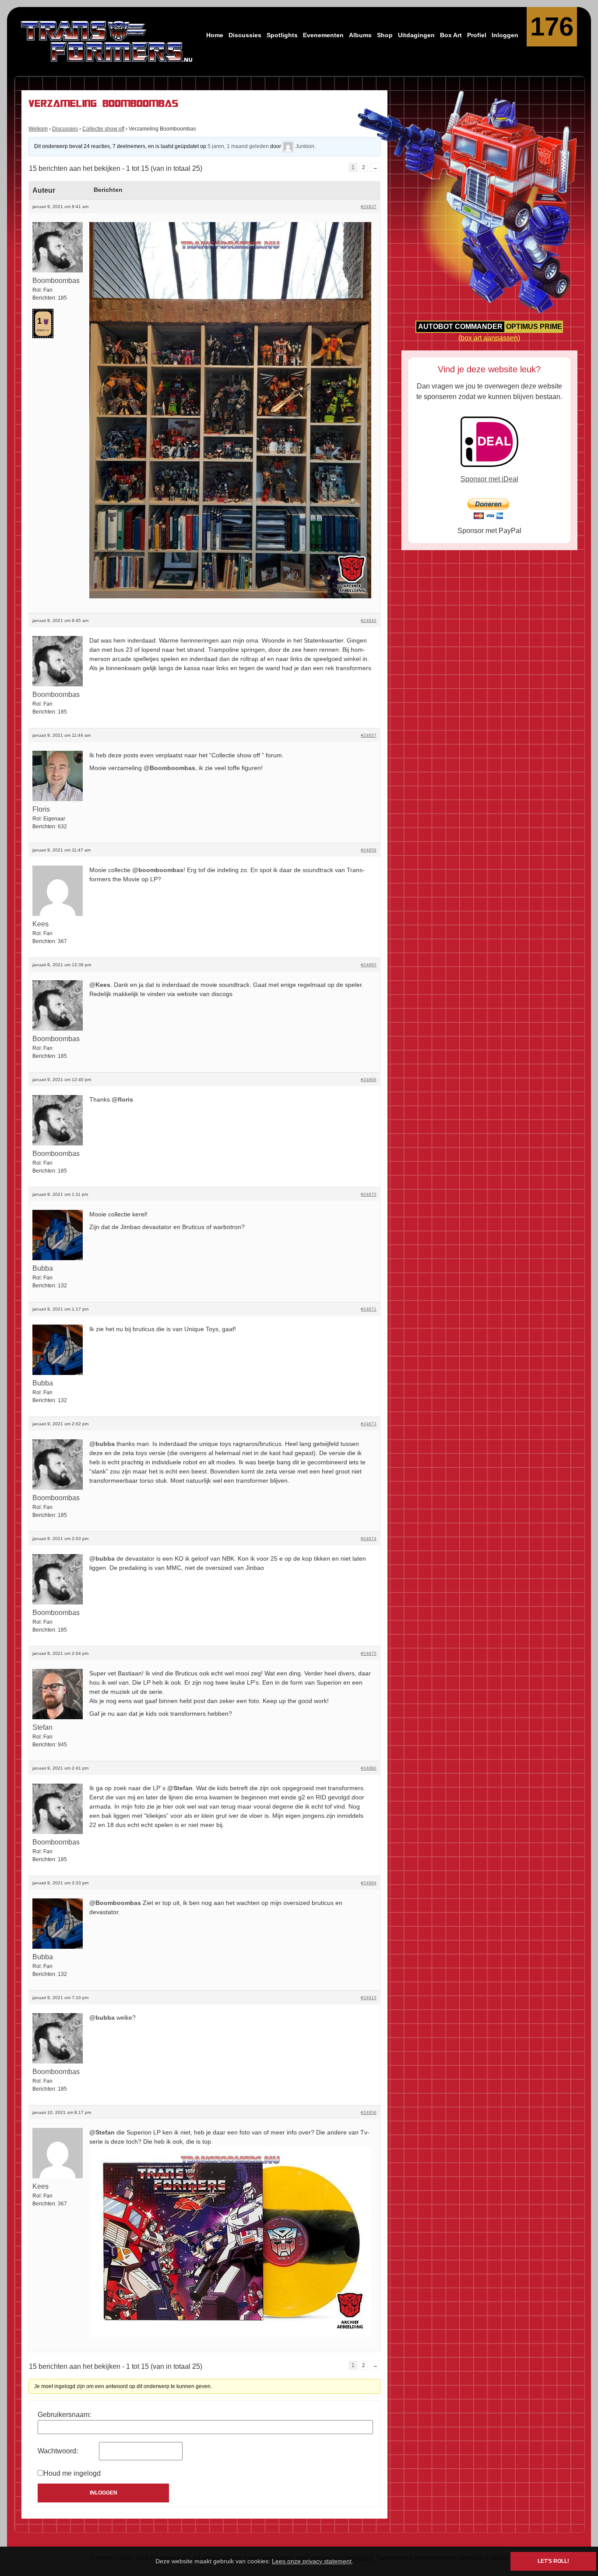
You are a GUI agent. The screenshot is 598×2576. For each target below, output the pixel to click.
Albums (360, 35)
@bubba (102, 1444)
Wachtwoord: (58, 2451)
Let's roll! (553, 2561)
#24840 (369, 620)
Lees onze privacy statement (312, 2561)
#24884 (369, 1883)
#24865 (369, 965)
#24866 (369, 1080)
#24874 (369, 1539)
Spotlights (282, 35)
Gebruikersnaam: (64, 2415)
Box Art (451, 35)
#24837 (369, 207)
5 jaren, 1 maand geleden (238, 146)
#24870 (369, 1194)
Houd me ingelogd (72, 2473)
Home (215, 35)
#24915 (369, 1998)
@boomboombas (158, 870)
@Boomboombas (169, 768)
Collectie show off (103, 129)
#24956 (369, 2112)
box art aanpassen (489, 338)
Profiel (477, 35)
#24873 (369, 1424)
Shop (385, 35)
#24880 (369, 1768)
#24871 (369, 1309)
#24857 (369, 735)
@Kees (100, 985)
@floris (122, 1099)
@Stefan (180, 1788)
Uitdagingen (416, 35)
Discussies (245, 35)
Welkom (38, 129)
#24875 (369, 1653)
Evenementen (323, 35)
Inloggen (505, 35)
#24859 (369, 850)
